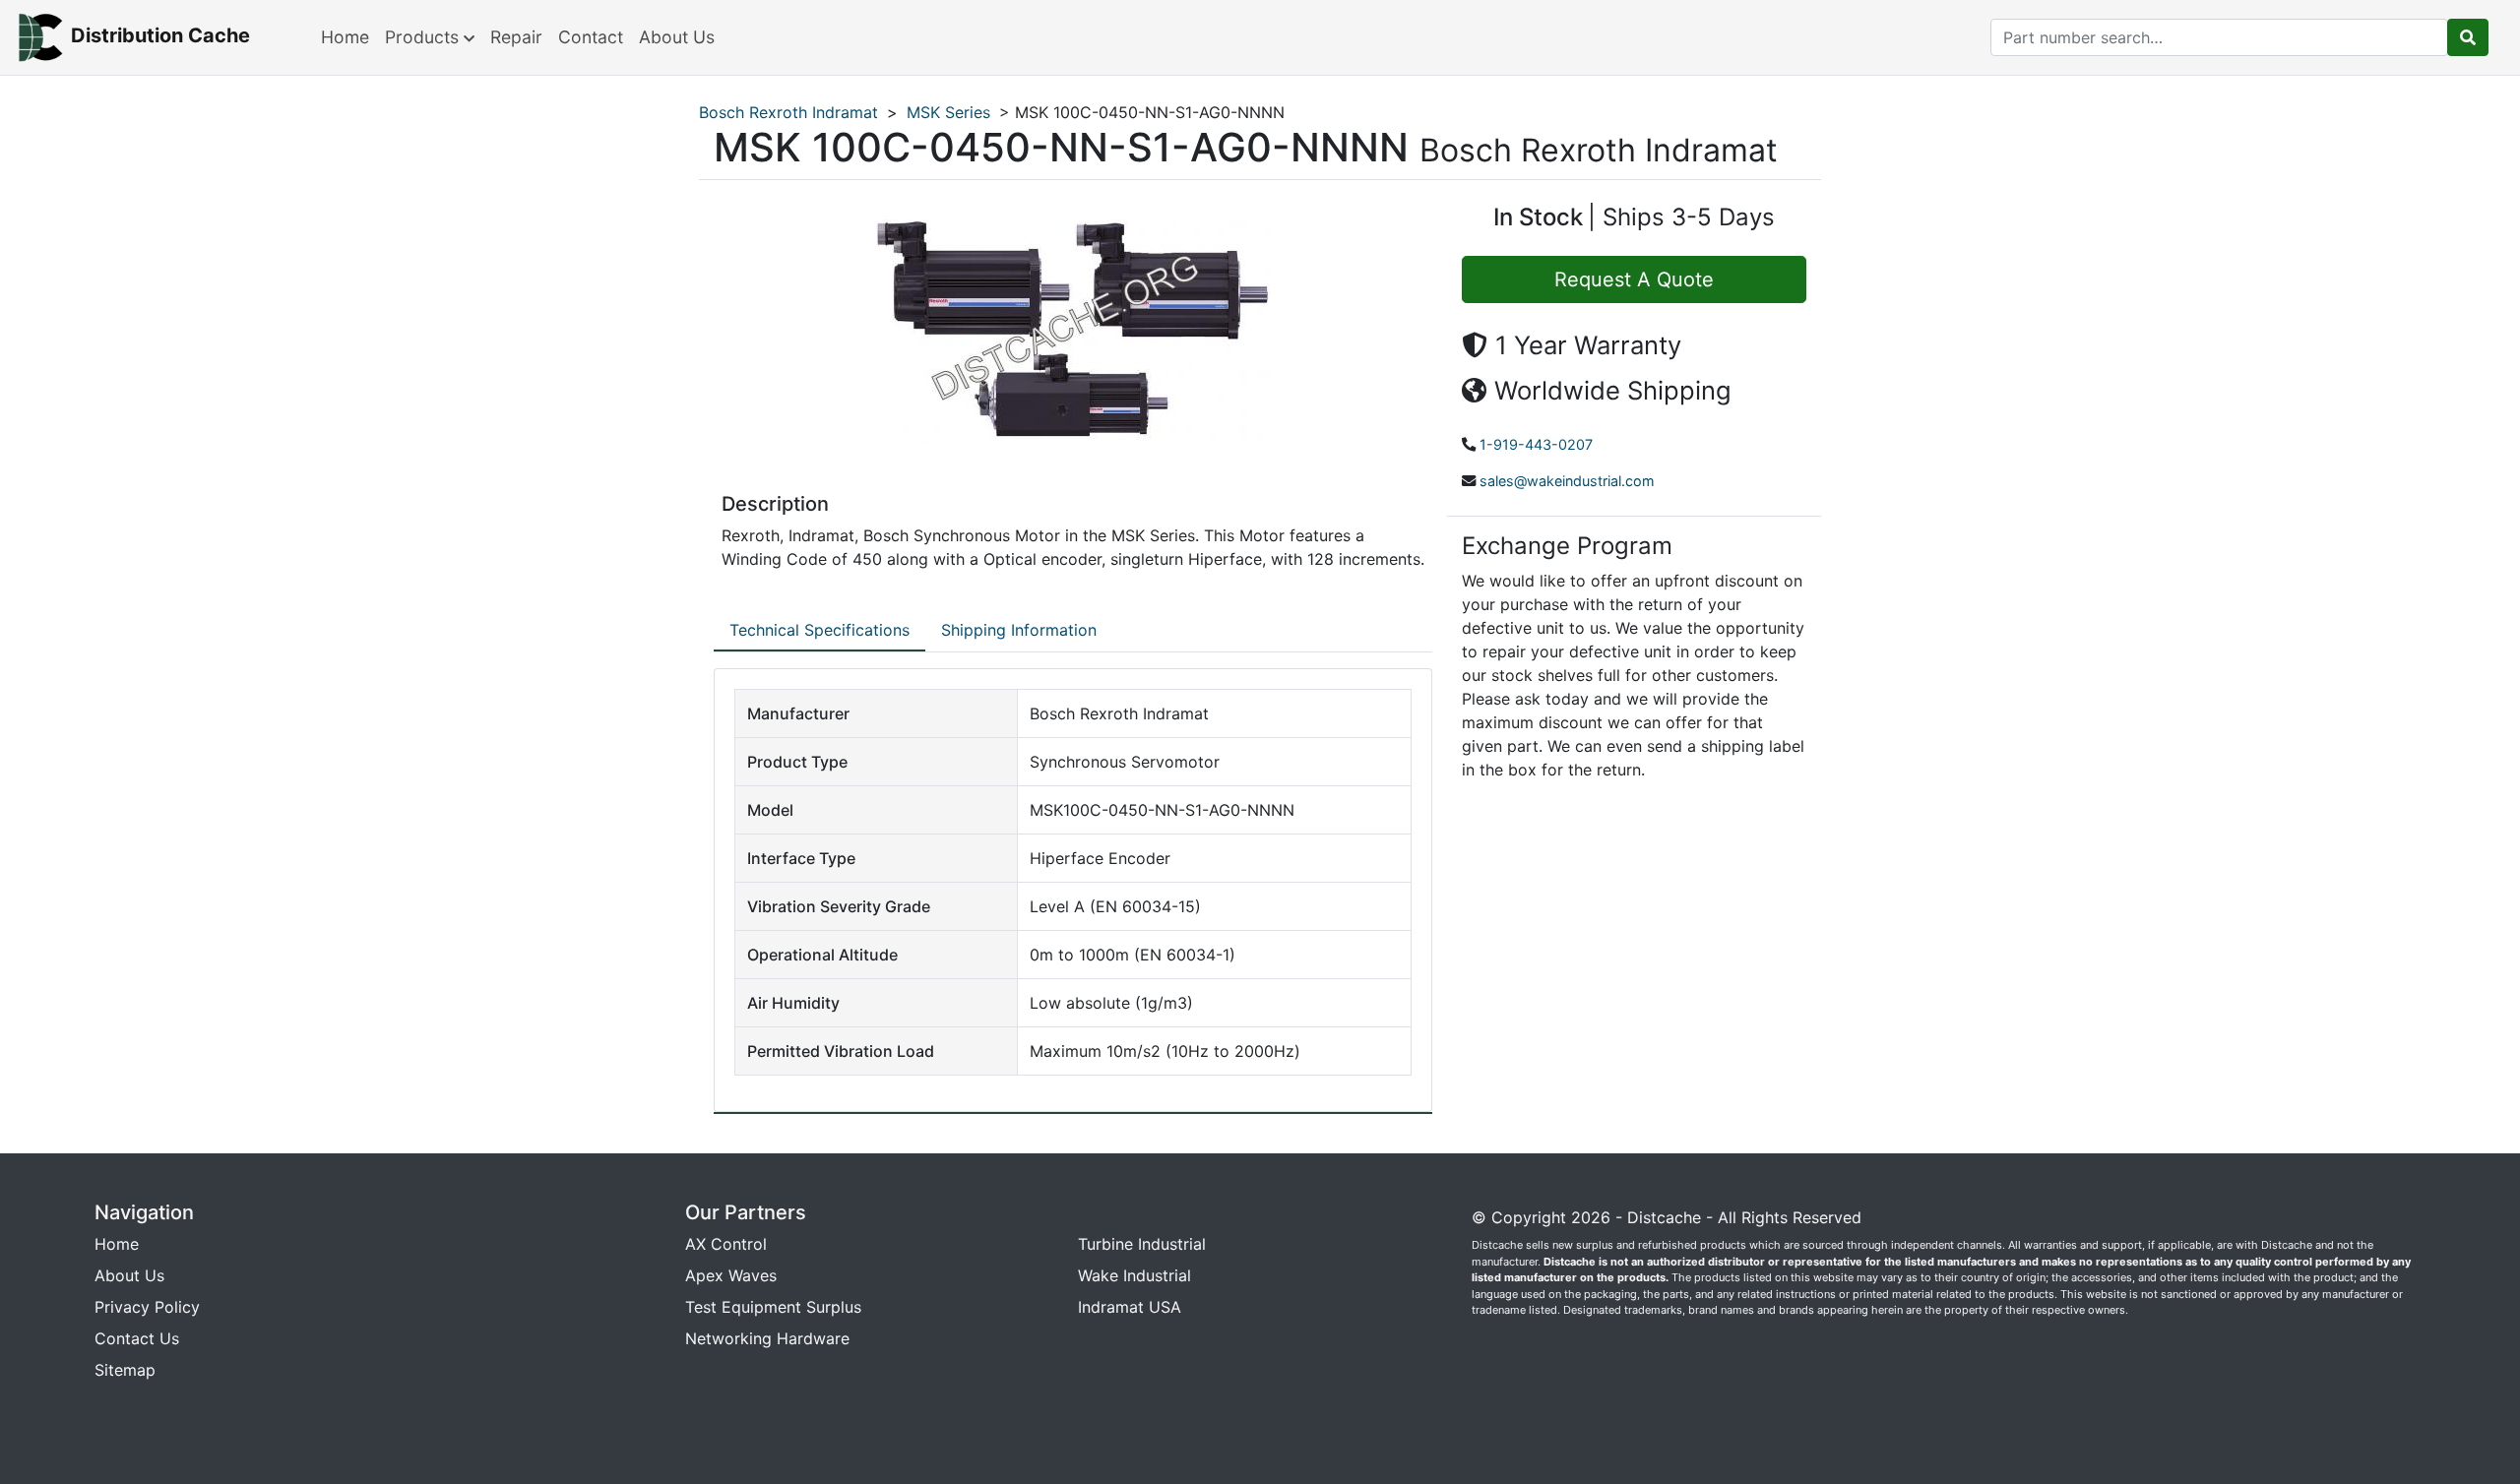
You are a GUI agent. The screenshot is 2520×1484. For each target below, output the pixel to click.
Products (424, 37)
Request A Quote (1634, 279)
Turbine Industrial (1142, 1244)
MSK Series (948, 112)
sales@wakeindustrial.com (1567, 481)
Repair (516, 37)
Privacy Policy (147, 1307)
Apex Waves (731, 1275)
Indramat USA (1130, 1307)
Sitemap (125, 1370)
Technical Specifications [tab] (819, 630)
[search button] (2468, 37)
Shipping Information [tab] (1019, 630)
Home (345, 37)
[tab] (819, 631)
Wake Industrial (1134, 1275)
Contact (591, 37)
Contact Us (137, 1338)
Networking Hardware (767, 1338)
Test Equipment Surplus (773, 1307)
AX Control (726, 1244)
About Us (677, 37)
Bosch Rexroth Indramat (788, 112)
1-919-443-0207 (1536, 444)
